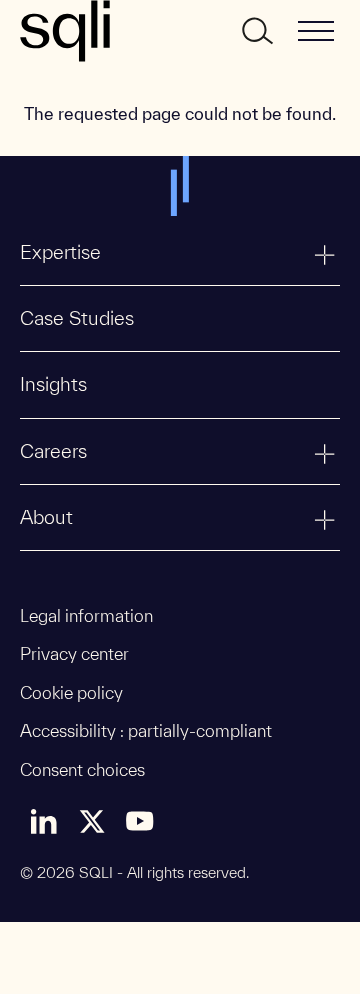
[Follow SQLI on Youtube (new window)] (140, 821)
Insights (53, 384)
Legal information (86, 615)
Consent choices (82, 769)
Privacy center (74, 653)
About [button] (46, 517)
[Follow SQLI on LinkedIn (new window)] (44, 821)
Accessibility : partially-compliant (146, 730)
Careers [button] (53, 451)
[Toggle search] (256, 31)
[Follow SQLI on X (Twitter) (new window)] (92, 821)
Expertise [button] (60, 252)
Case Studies (77, 318)
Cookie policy (71, 692)
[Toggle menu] (316, 31)
